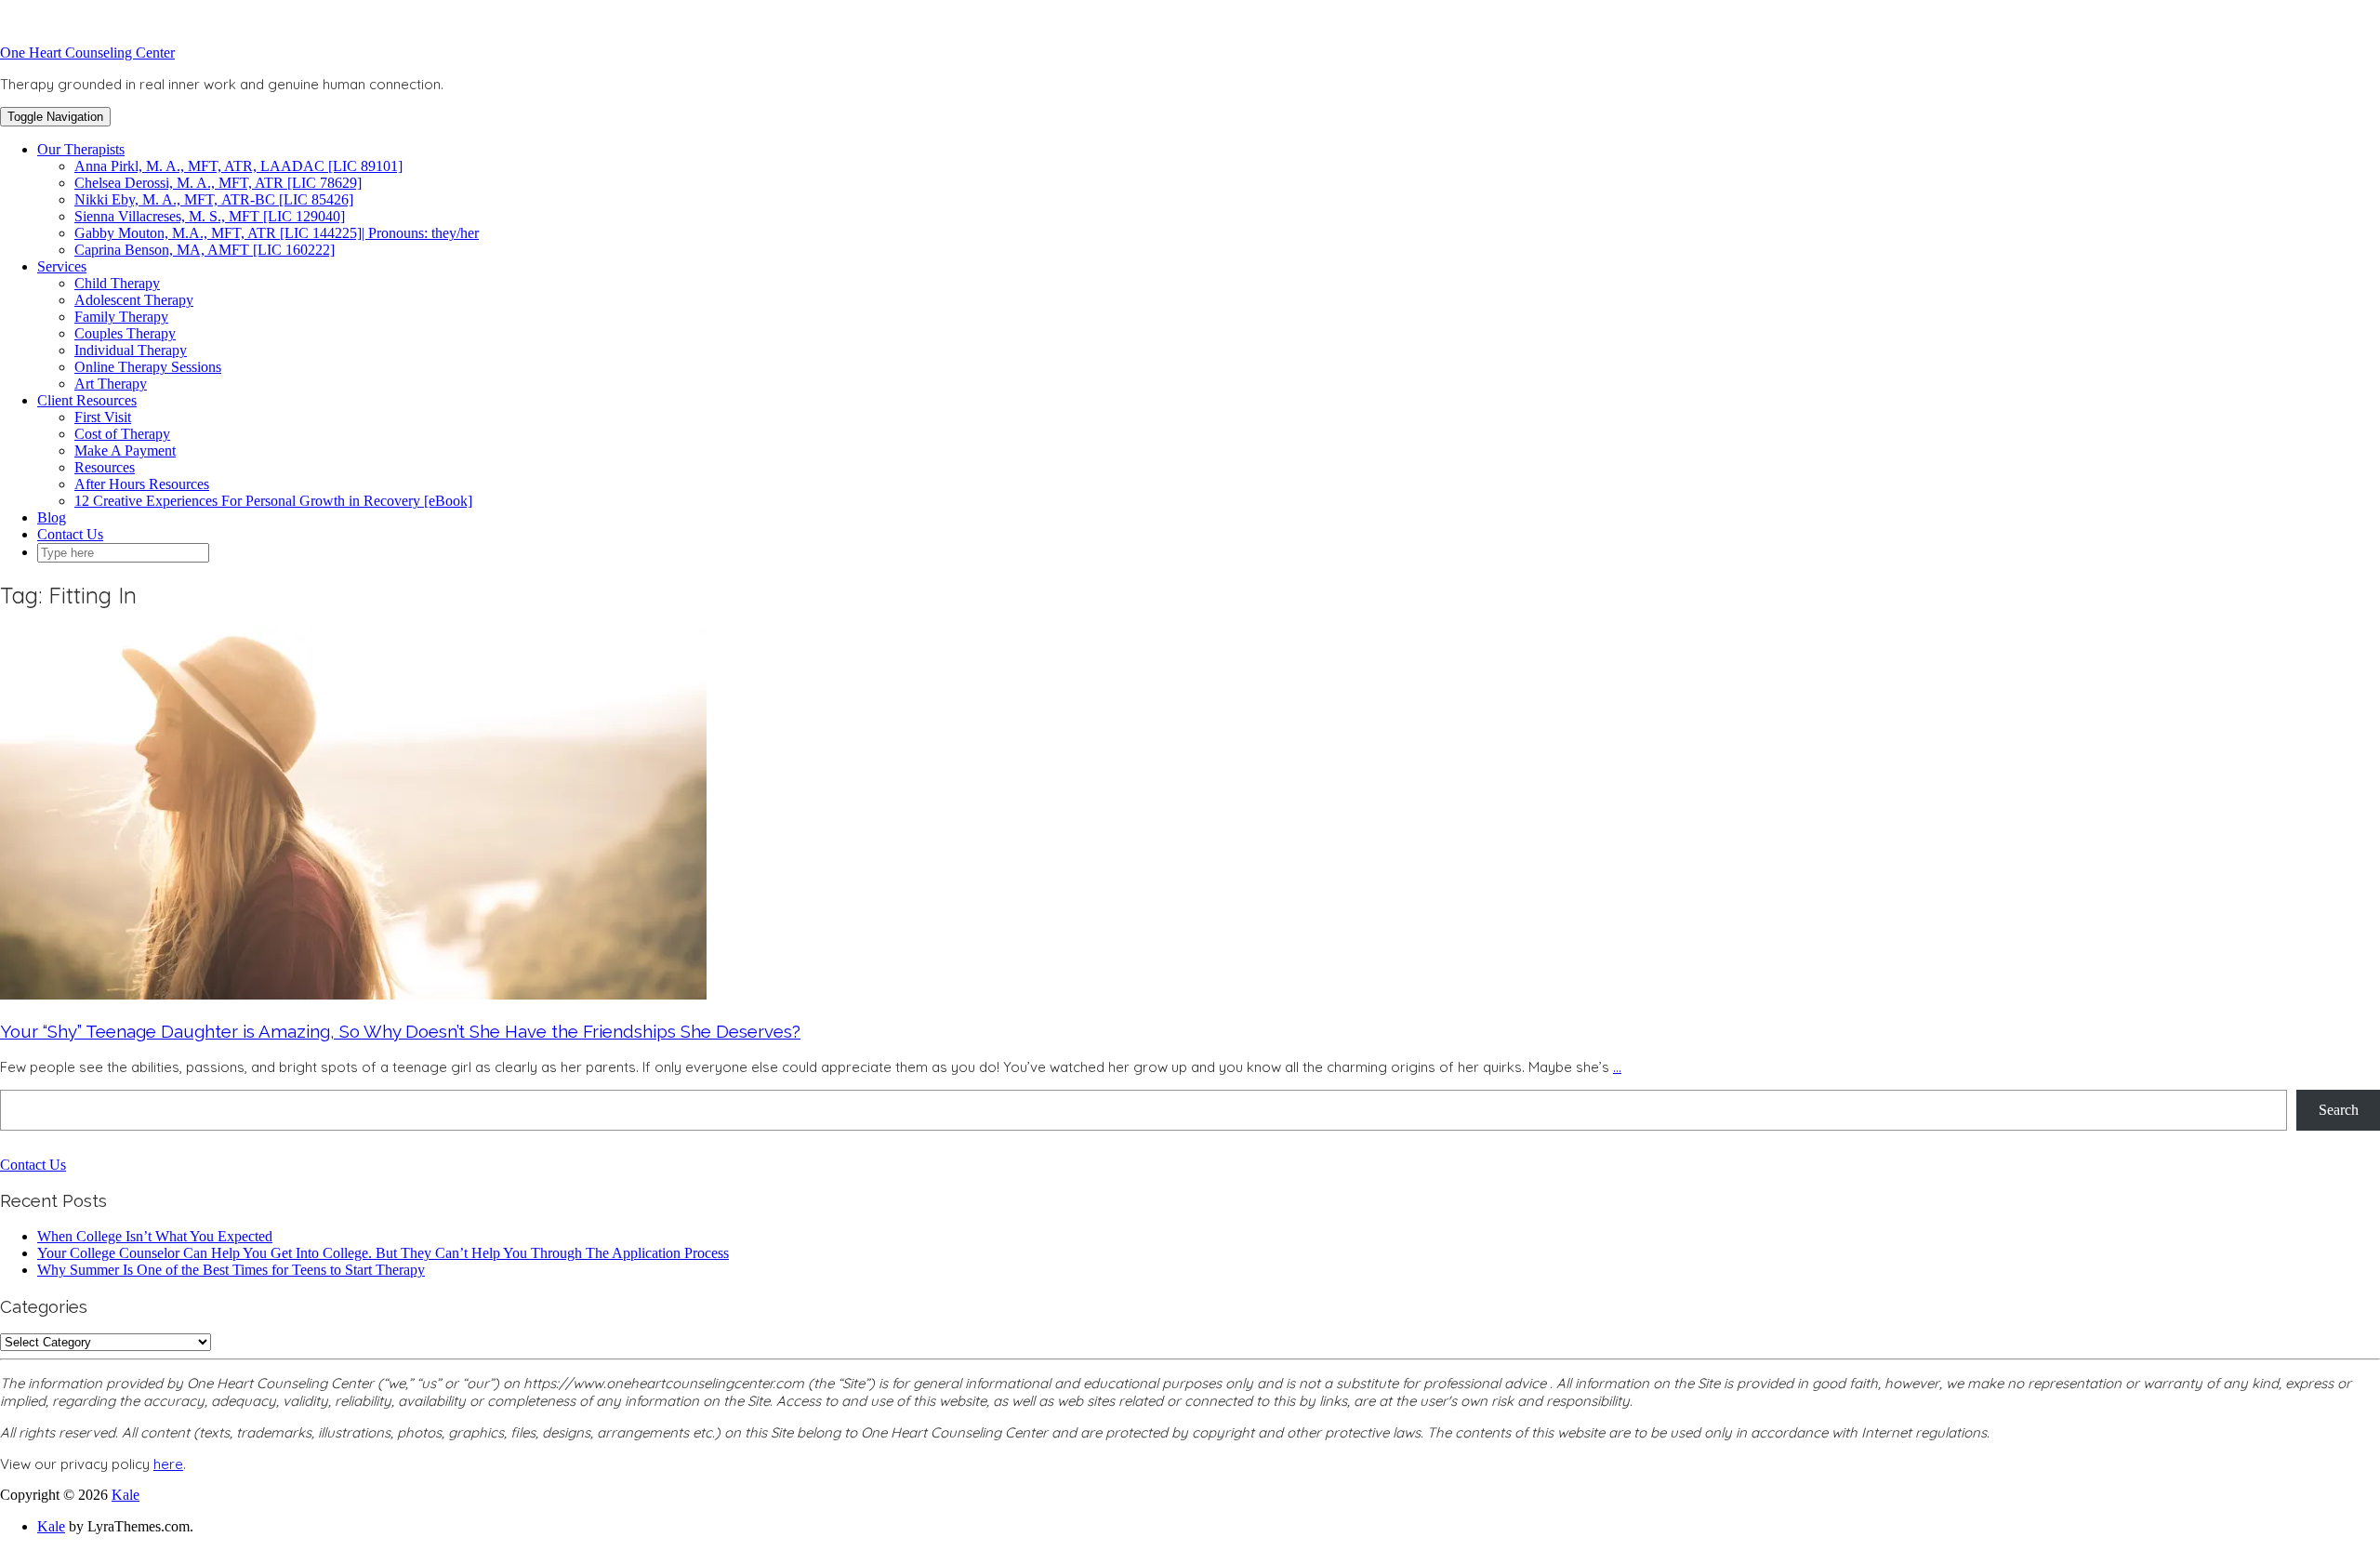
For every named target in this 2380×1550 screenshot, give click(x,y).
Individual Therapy (131, 350)
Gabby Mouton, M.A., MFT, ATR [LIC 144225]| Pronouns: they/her (277, 233)
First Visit (103, 417)
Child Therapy (117, 283)
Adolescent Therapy (134, 300)
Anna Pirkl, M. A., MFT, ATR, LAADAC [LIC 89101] (238, 166)
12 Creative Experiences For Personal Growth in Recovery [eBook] (273, 501)
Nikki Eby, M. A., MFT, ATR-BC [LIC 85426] (214, 199)
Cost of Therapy (122, 434)
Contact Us (70, 534)
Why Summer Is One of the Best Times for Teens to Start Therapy (231, 1270)
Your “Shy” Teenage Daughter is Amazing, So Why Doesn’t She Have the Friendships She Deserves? (400, 1031)
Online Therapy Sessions (148, 367)
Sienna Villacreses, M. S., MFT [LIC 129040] (210, 216)
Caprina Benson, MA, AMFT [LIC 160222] (205, 250)
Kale (126, 1495)
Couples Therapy (125, 333)
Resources (105, 467)
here (168, 1464)
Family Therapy (121, 317)
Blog (52, 517)
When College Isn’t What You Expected (155, 1236)
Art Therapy (111, 384)
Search (2339, 1110)
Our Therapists (81, 149)
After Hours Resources (142, 484)
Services (62, 266)
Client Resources (87, 400)
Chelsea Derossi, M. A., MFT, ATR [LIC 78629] (218, 183)
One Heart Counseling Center (87, 53)
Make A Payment (125, 450)
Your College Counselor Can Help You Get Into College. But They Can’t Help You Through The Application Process (383, 1253)
